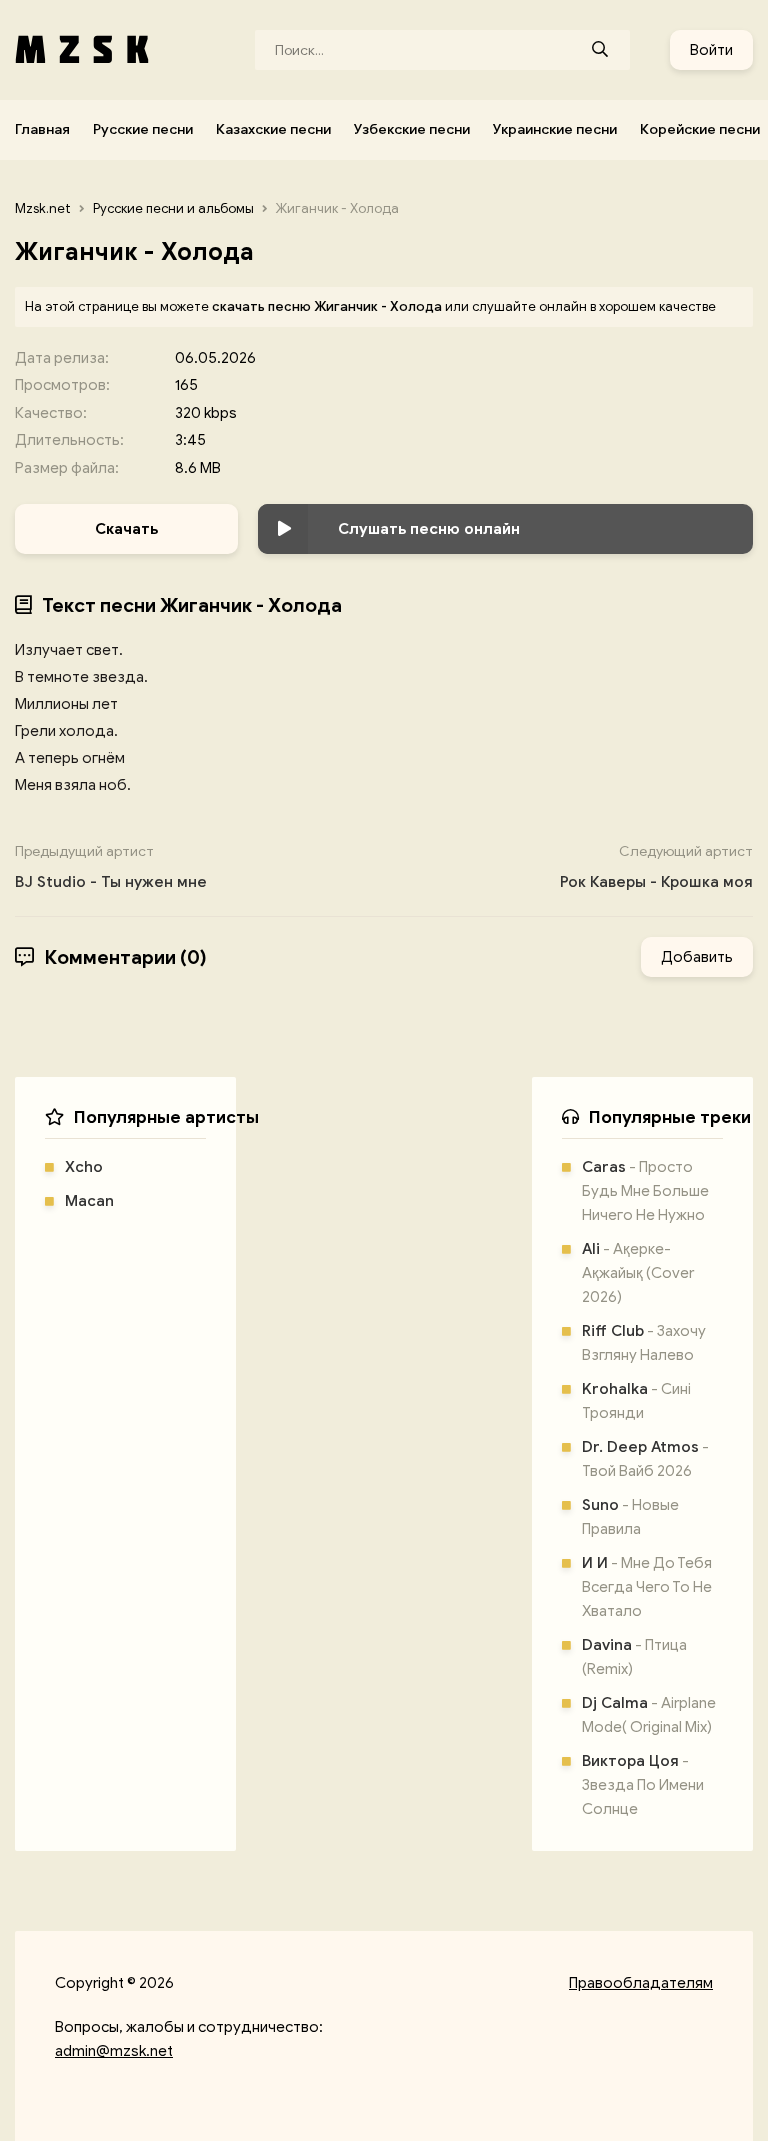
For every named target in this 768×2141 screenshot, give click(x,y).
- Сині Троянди (636, 1401)
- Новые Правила (630, 1517)
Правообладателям (641, 1983)
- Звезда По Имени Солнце (643, 1785)
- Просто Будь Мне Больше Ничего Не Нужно (645, 1191)
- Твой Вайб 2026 (645, 1459)
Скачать (126, 529)
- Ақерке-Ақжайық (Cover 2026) (638, 1273)
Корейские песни (700, 129)
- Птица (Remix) (634, 1657)
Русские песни (143, 129)
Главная (42, 129)
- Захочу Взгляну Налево (644, 1343)
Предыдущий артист (111, 867)
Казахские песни (273, 129)
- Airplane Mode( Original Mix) (649, 1715)
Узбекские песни (412, 129)
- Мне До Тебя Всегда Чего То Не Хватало (647, 1587)
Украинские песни (555, 129)
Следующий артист (656, 867)
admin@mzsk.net (114, 2051)
